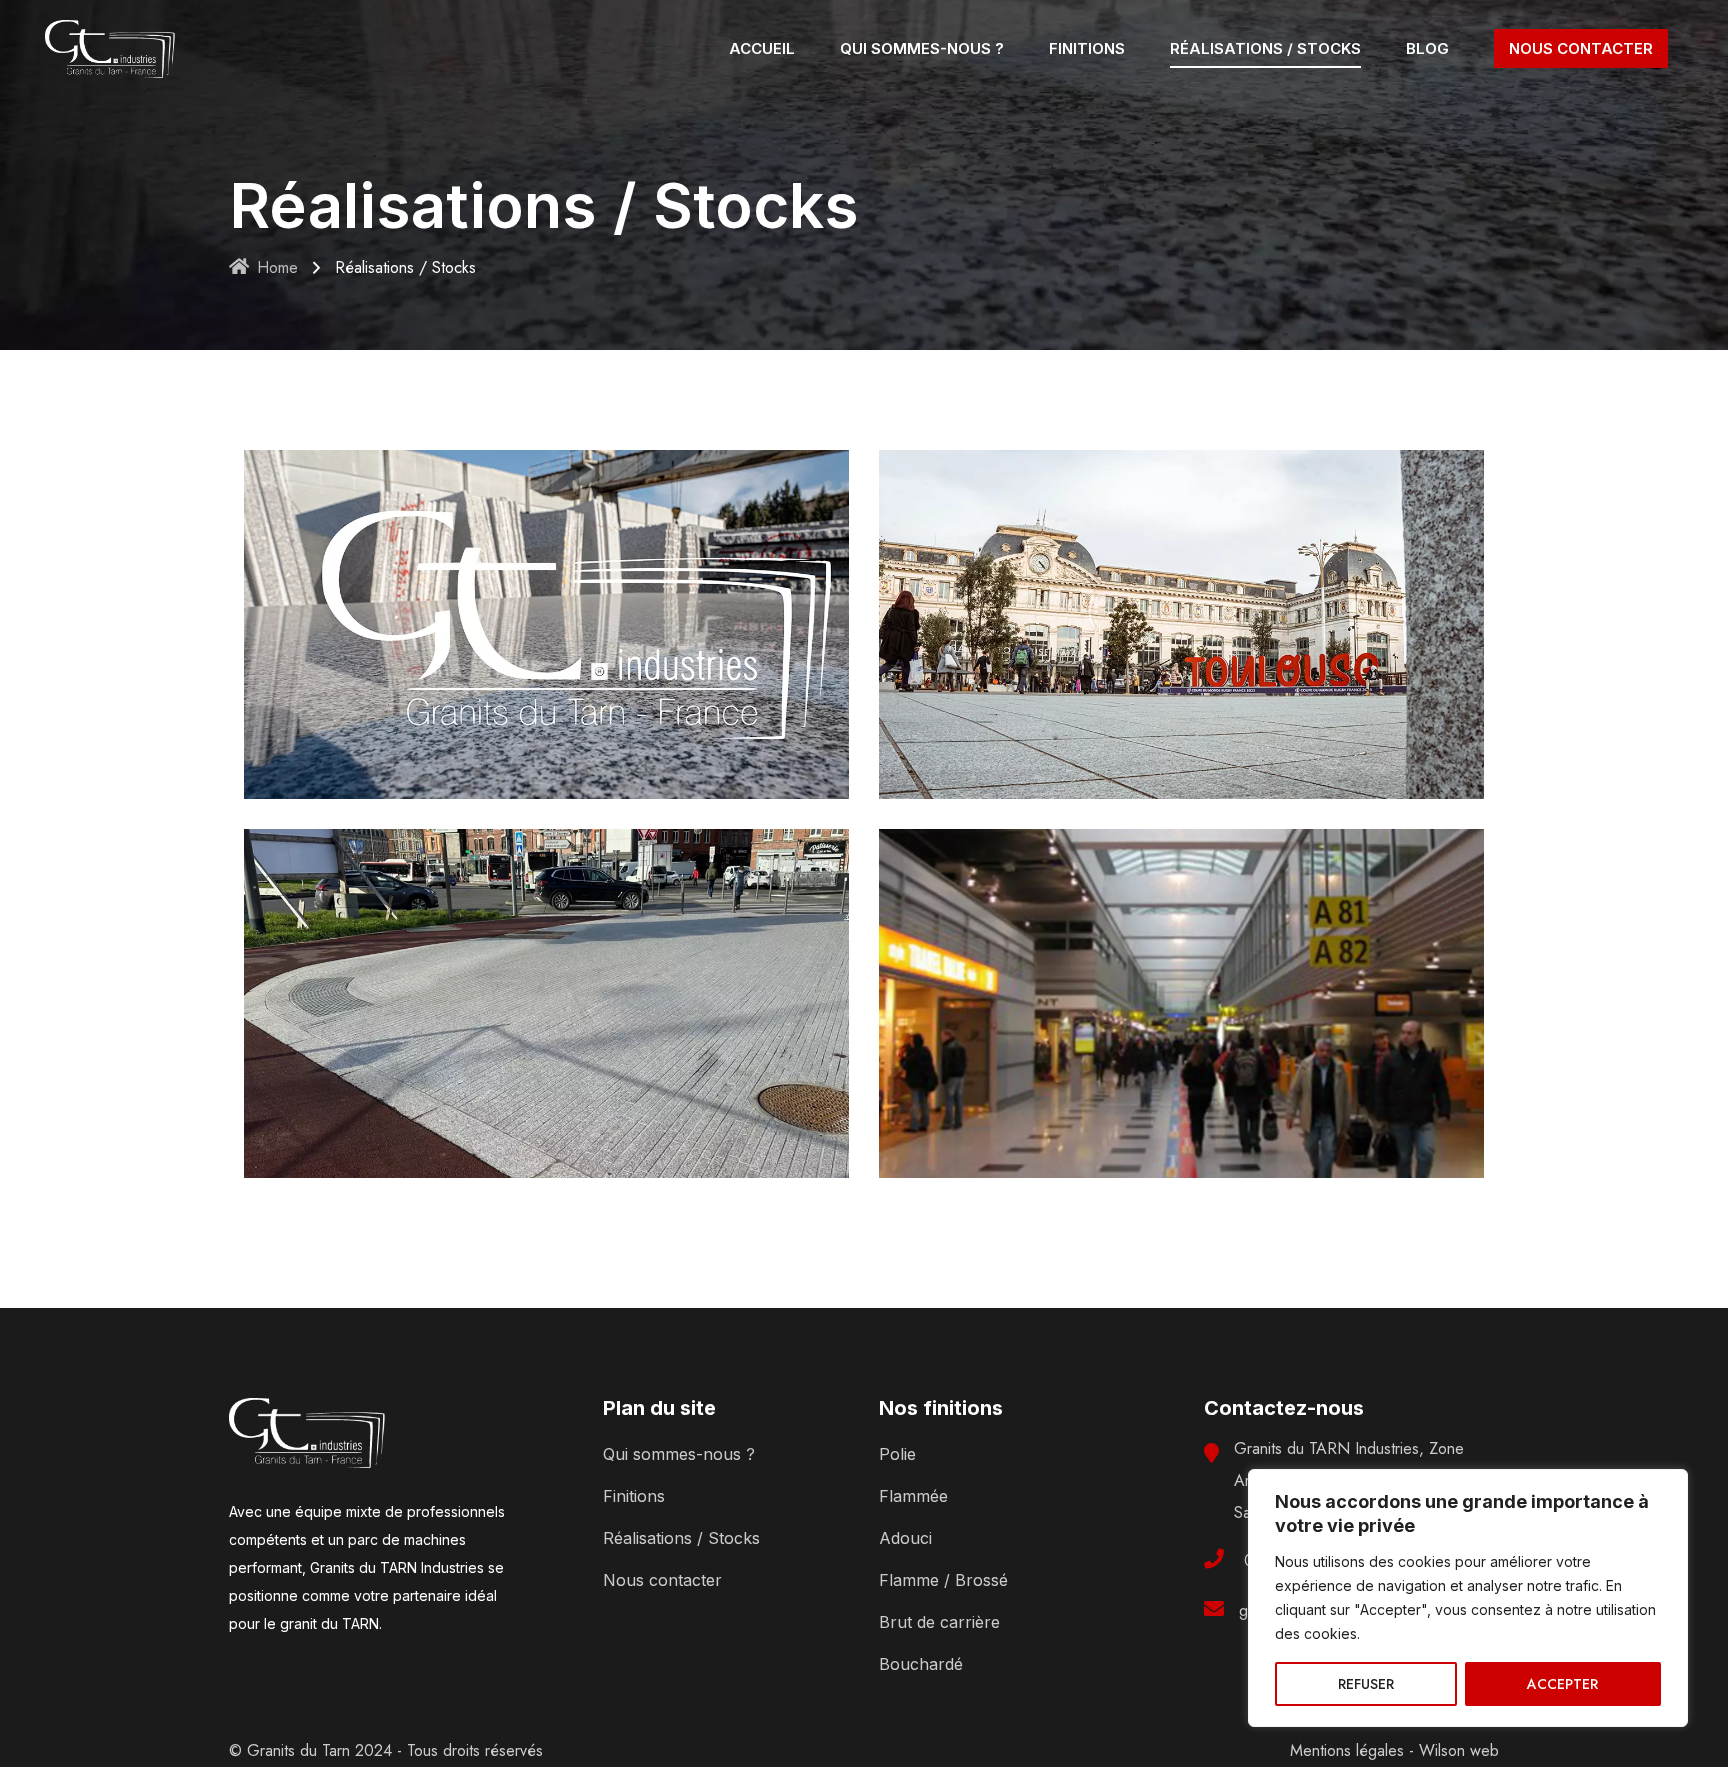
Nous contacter (662, 1580)
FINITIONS (1087, 48)
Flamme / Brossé (943, 1580)
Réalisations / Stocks (681, 1538)
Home (277, 267)
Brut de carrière (939, 1622)
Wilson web (1459, 1750)
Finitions (634, 1496)
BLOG (1427, 48)
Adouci (905, 1538)
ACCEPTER (1562, 1684)
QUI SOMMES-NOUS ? (922, 48)
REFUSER (1366, 1684)
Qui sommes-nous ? (679, 1454)
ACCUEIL (762, 48)
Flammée (913, 1496)
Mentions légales (1347, 1750)
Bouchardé (921, 1664)
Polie (897, 1454)
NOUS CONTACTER (1581, 48)
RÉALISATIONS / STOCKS (1265, 48)
